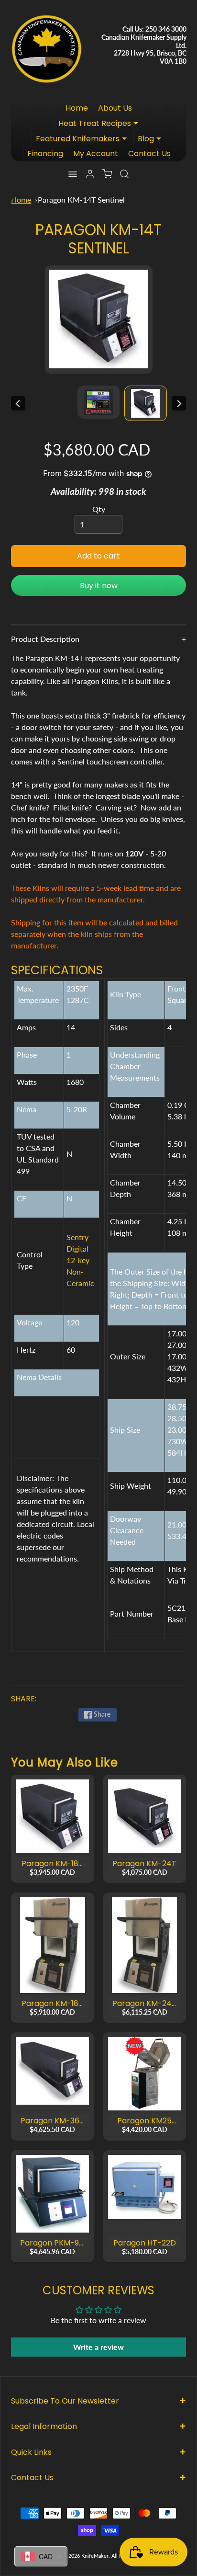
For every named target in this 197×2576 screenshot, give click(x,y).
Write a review (98, 2347)
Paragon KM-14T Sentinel (81, 199)
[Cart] (107, 174)
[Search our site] (124, 174)
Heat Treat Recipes (101, 124)
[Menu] (73, 174)
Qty (99, 509)
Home (77, 108)
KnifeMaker (95, 2556)
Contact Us (149, 154)
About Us (115, 108)
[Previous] (18, 403)
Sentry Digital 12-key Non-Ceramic (80, 1260)
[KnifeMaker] (46, 46)
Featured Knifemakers (84, 140)
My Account (96, 154)
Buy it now (99, 586)
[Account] (90, 174)
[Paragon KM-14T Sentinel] (145, 403)
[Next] (179, 403)
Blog (152, 140)
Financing (45, 154)
